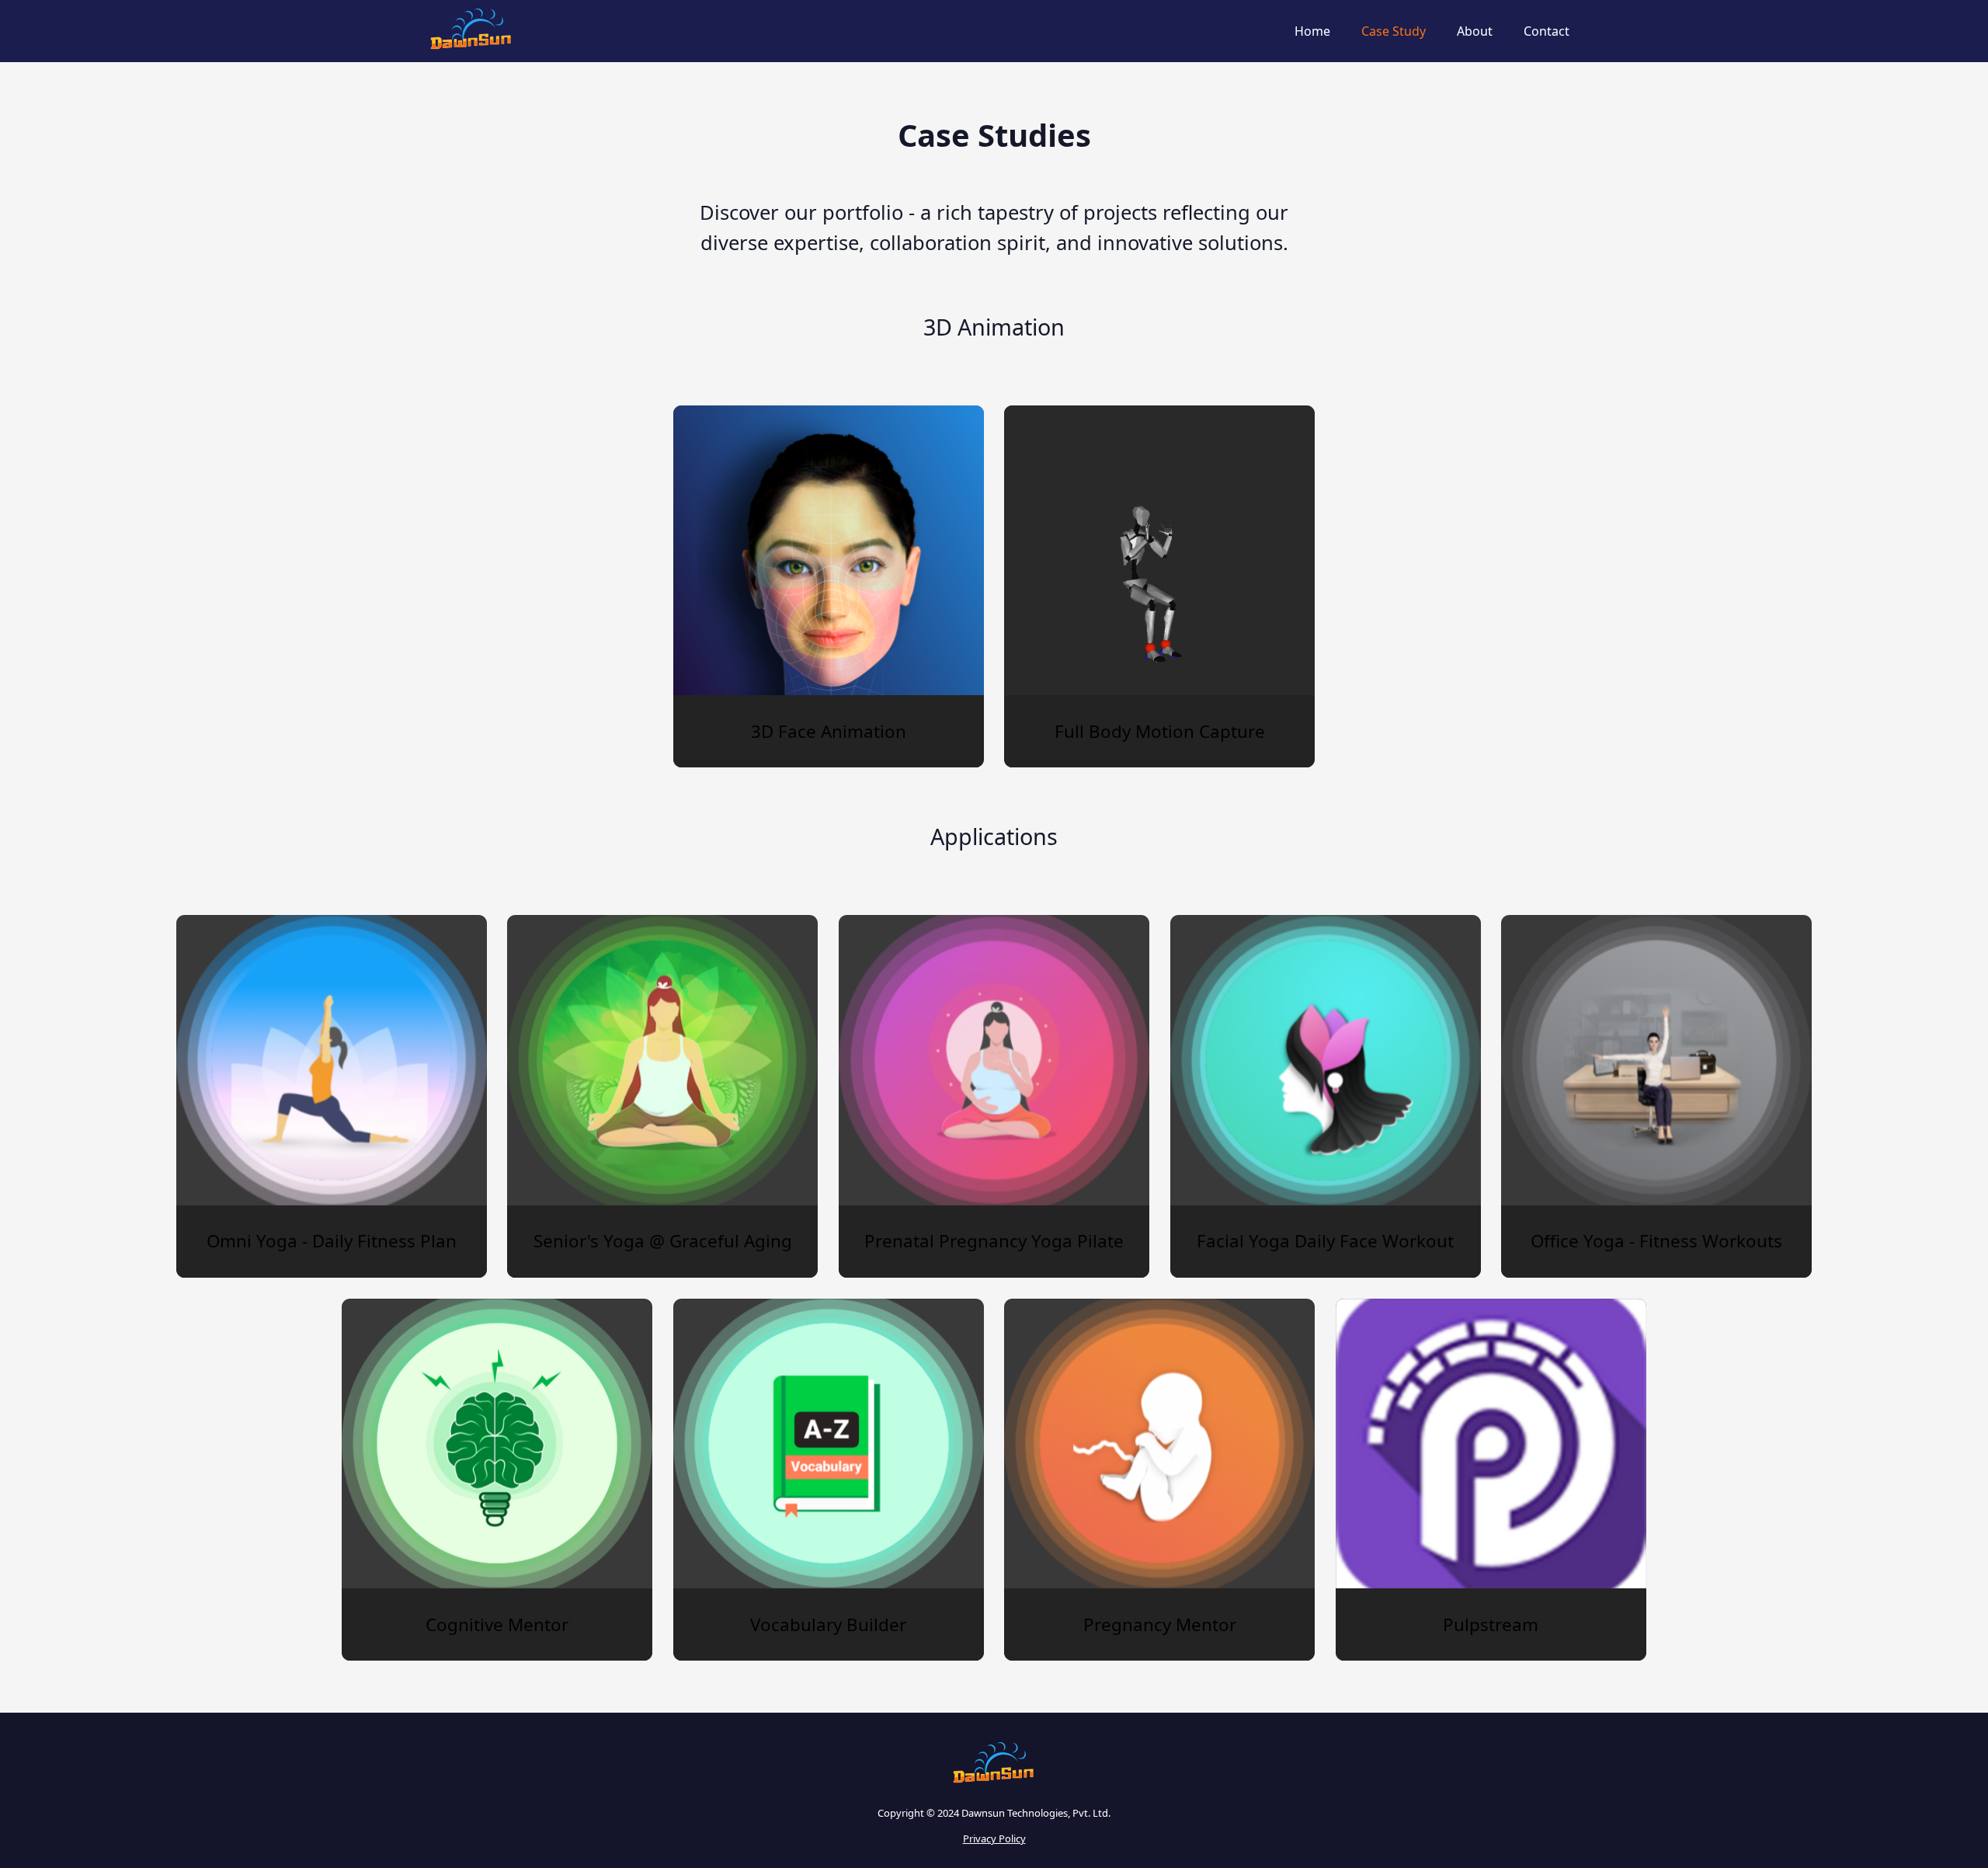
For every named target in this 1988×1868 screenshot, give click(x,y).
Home (1312, 31)
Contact (1547, 31)
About (1475, 31)
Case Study (1394, 31)
